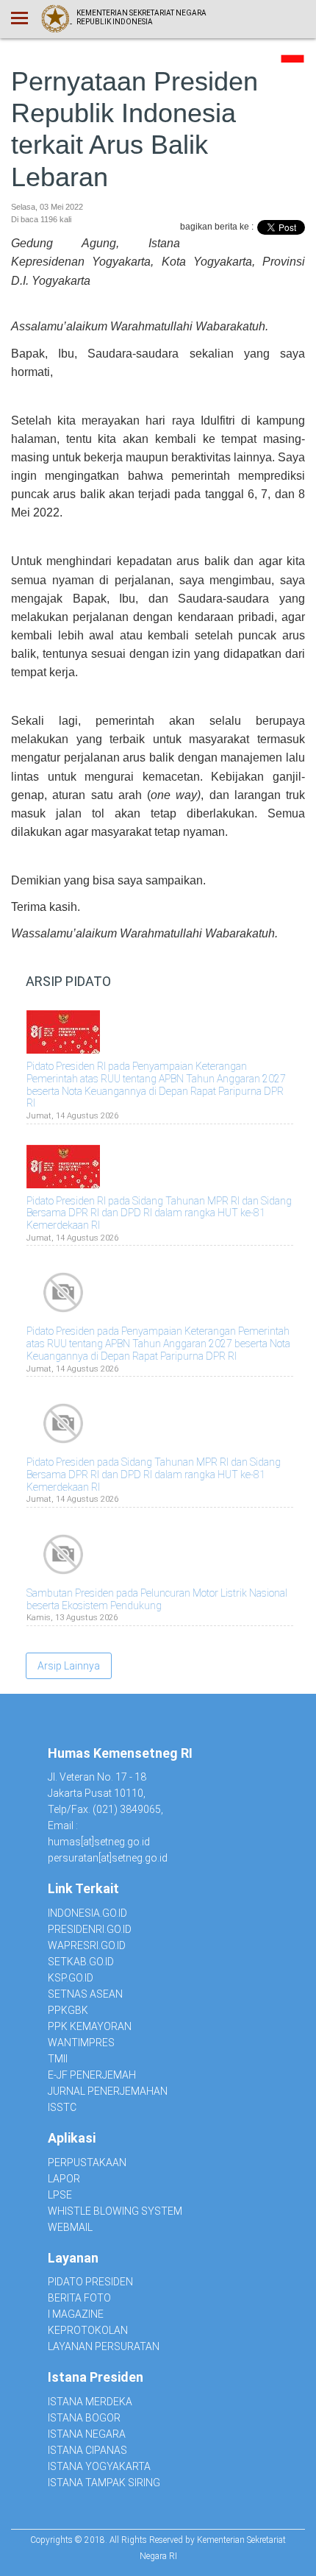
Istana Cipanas (87, 2450)
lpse (60, 2195)
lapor (64, 2179)
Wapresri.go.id (87, 1945)
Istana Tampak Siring (104, 2483)
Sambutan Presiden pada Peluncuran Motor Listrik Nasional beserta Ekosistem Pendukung (157, 1599)
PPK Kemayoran (90, 2026)
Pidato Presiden (90, 2282)
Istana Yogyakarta (99, 2466)
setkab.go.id (81, 1962)
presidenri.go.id (90, 1929)
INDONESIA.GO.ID (87, 1913)
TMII (58, 2059)
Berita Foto (79, 2298)
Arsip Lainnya (69, 1666)
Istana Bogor (84, 2418)
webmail (70, 2227)
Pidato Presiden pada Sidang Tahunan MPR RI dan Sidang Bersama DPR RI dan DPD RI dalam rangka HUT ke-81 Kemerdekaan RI (154, 1475)
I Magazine (76, 2314)
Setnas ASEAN (85, 1994)
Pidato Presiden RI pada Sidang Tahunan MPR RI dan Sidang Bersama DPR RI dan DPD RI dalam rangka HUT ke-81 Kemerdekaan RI (159, 1213)
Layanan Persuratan (104, 2346)
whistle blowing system (115, 2211)
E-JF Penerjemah (92, 2075)
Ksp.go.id (71, 1978)
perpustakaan (87, 2162)
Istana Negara (87, 2434)
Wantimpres (81, 2043)
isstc (62, 2107)
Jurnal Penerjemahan (108, 2091)
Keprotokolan (88, 2330)
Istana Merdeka (90, 2402)
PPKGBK (68, 2010)
